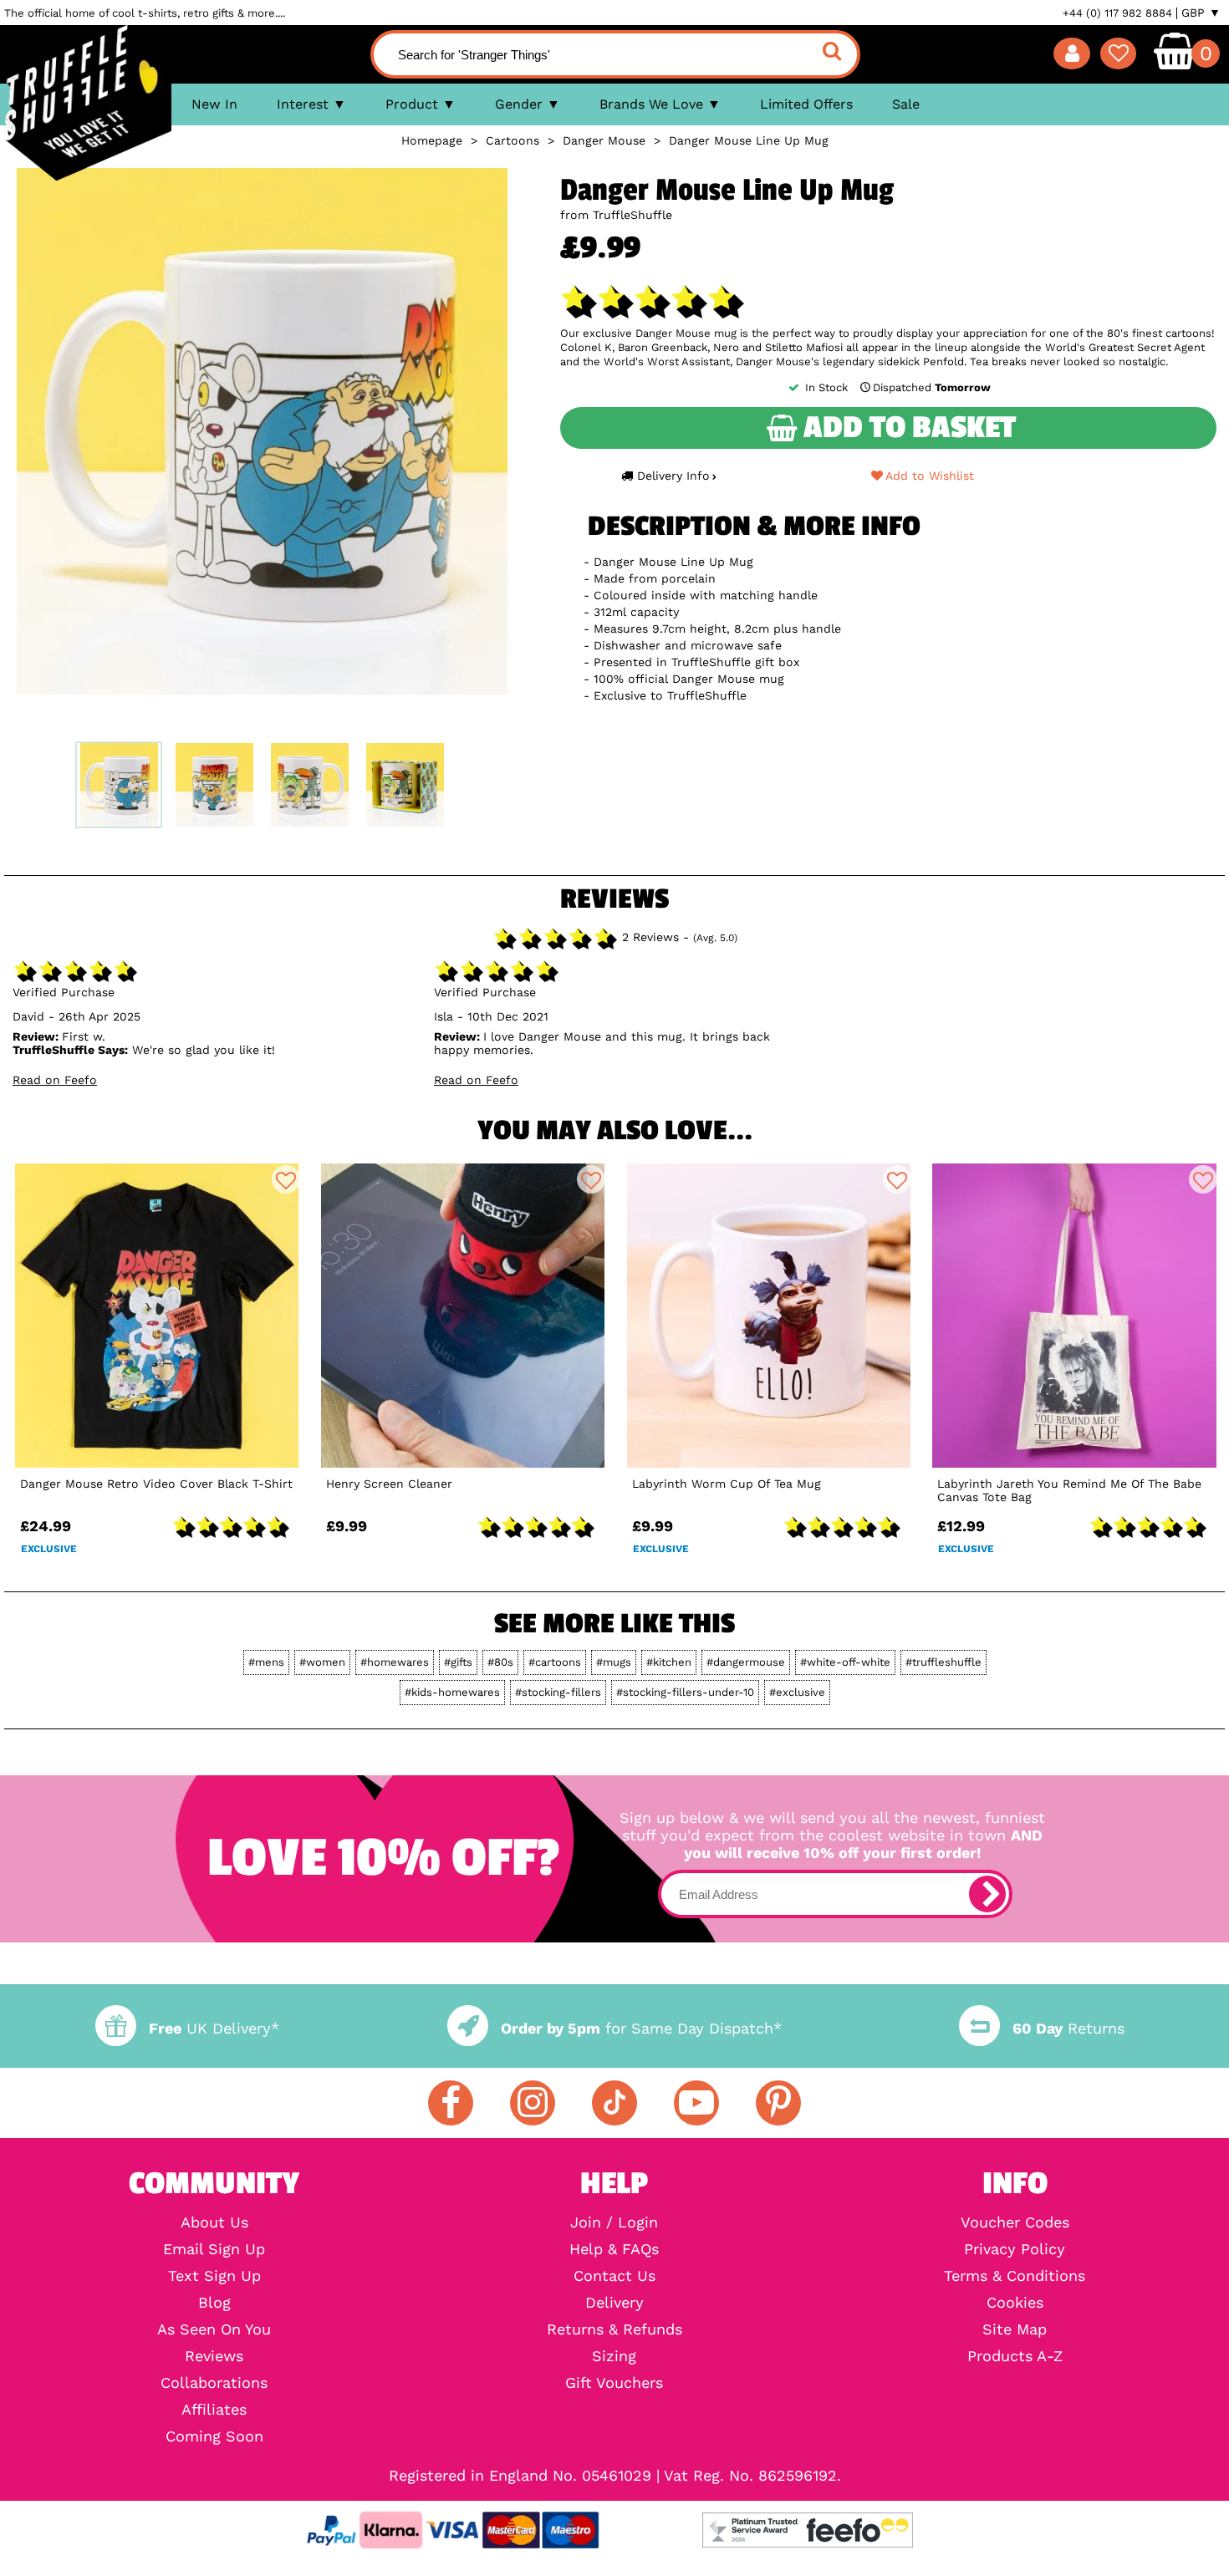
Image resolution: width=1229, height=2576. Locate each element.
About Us (214, 2222)
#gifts (458, 1662)
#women (322, 1662)
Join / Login (614, 2222)
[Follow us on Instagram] (533, 2103)
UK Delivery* (214, 2028)
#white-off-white (845, 1662)
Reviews (214, 2356)
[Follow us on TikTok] (614, 2103)
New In (214, 104)
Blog (214, 2303)
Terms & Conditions (1015, 2276)
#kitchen (669, 1662)
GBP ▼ (1201, 13)
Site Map (1015, 2329)
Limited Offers (806, 104)
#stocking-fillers (558, 1692)
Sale (906, 104)
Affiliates (214, 2410)
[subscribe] (987, 1894)
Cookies (1015, 2303)
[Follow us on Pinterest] (778, 2103)
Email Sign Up (214, 2249)
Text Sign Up (214, 2276)
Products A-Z (1015, 2356)
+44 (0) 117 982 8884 (1117, 13)
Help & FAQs (614, 2249)
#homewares (395, 1662)
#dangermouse (746, 1662)
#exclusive (797, 1692)
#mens (266, 1662)
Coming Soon (214, 2436)
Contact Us (614, 2276)
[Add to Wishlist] (286, 1179)
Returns (1068, 2028)
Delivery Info (673, 476)
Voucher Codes (1015, 2222)
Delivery (614, 2303)
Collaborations (214, 2383)
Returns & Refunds (614, 2329)
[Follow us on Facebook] (451, 2103)
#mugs (614, 1662)
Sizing (614, 2356)
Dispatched (932, 387)
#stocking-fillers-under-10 (685, 1692)
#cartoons (555, 1662)
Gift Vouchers (614, 2383)
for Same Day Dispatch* (641, 2028)
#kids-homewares (452, 1692)
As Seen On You (214, 2329)
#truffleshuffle (943, 1662)
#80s (500, 1662)
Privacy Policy (1015, 2249)
